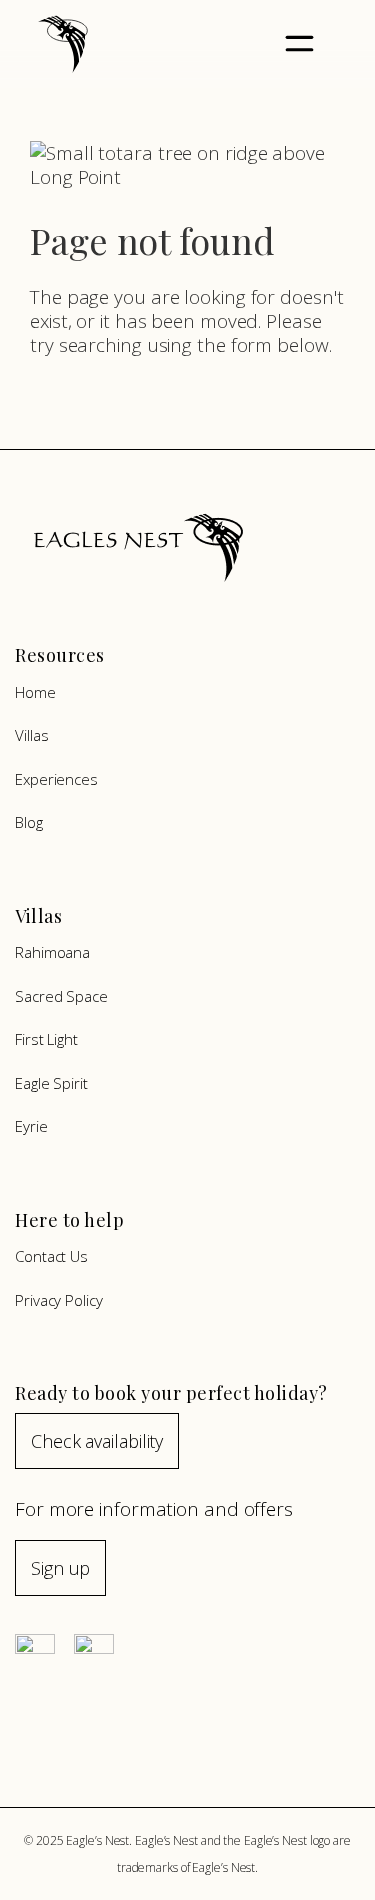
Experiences (56, 779)
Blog (29, 822)
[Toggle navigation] (300, 44)
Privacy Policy (59, 1300)
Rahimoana (52, 952)
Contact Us (51, 1256)
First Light (46, 1039)
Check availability (97, 1441)
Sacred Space (61, 996)
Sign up (60, 1568)
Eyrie (31, 1126)
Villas (31, 735)
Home (35, 692)
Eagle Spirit (51, 1083)
